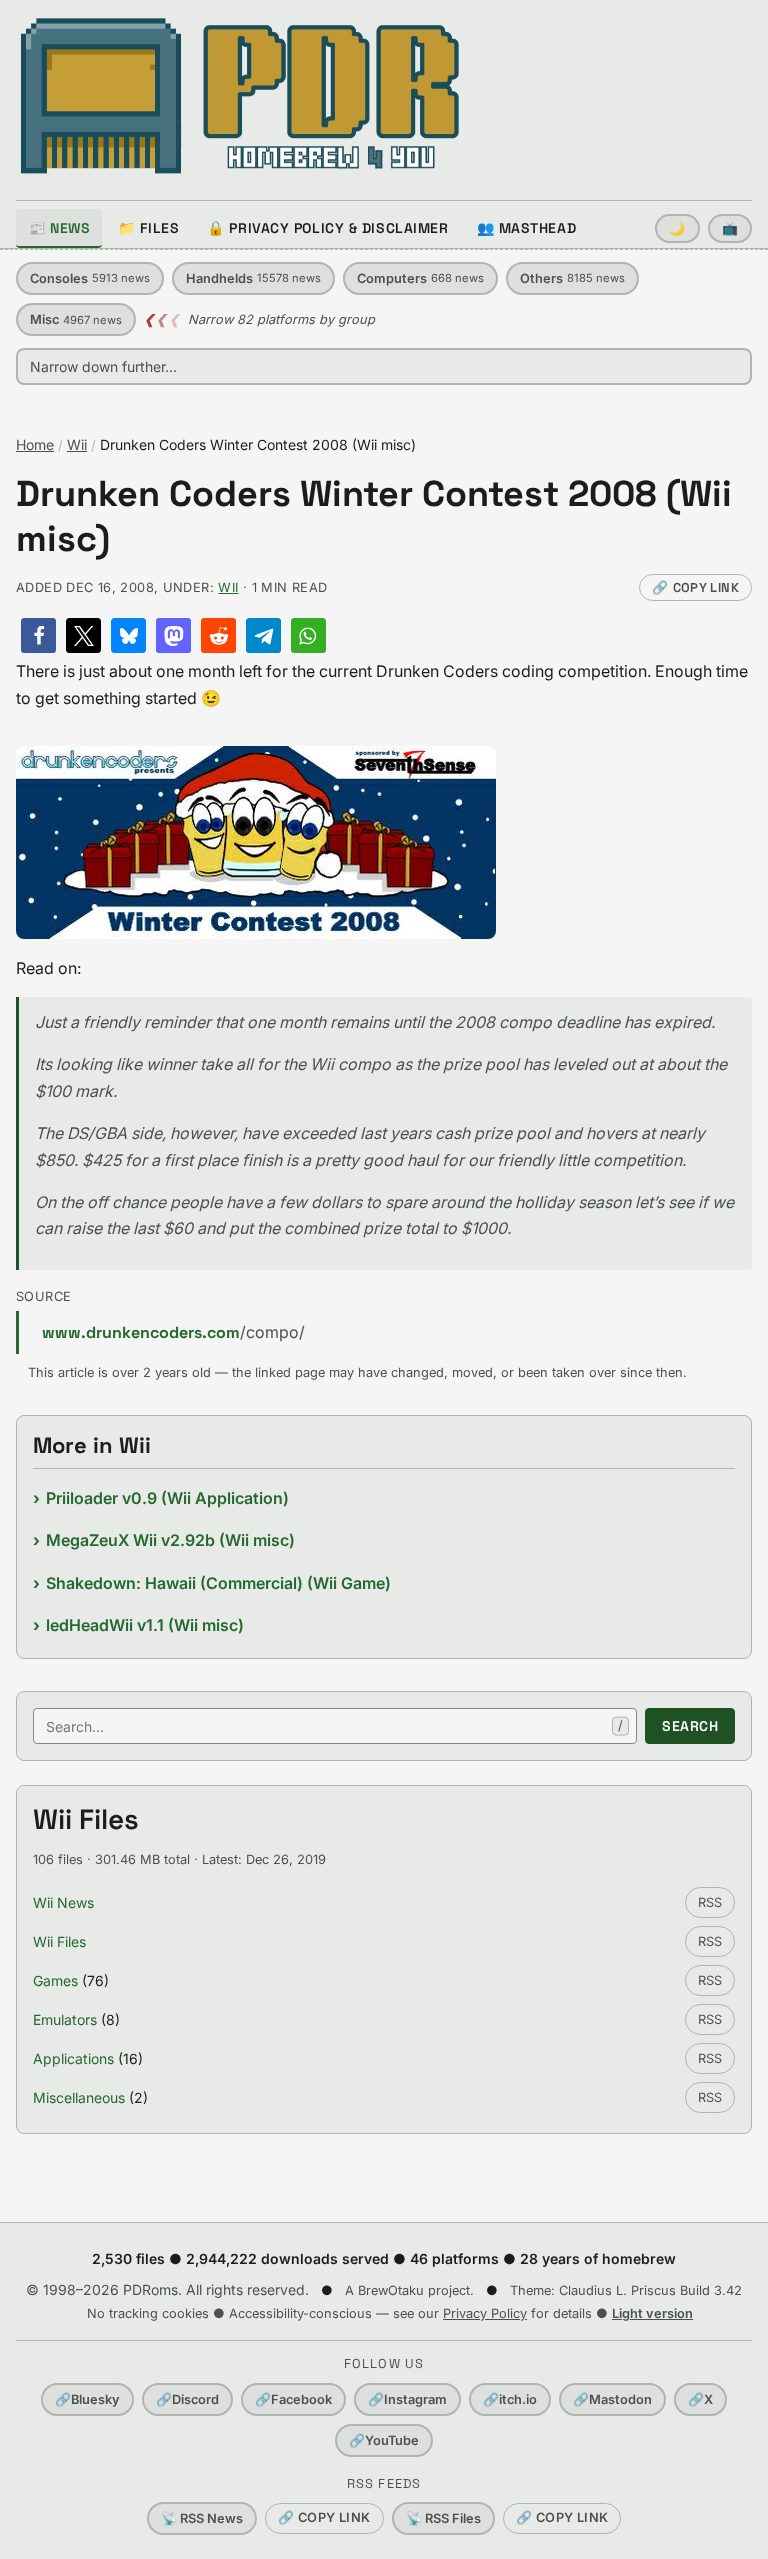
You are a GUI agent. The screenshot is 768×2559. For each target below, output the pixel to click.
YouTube (384, 2440)
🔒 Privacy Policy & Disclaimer (327, 228)
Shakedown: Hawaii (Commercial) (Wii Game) (218, 1583)
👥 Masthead (527, 228)
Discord (187, 2399)
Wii (77, 444)
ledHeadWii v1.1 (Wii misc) (145, 1625)
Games (55, 1980)
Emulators (65, 2019)
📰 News (59, 228)
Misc (76, 319)
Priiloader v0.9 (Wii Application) (167, 1498)
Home (35, 444)
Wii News (63, 1902)
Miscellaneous (79, 2097)
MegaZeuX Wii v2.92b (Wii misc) (170, 1540)
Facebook (293, 2399)
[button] (38, 635)
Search (690, 1726)
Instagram (407, 2399)
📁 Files (148, 228)
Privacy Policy (485, 2313)
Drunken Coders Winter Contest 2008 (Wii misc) (374, 517)
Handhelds (253, 278)
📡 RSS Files (443, 2518)
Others (572, 278)
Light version (652, 2313)
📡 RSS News (202, 2518)
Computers (420, 278)
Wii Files (59, 1941)
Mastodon (612, 2399)
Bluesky (87, 2399)
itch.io (510, 2399)
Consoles (90, 278)
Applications (73, 2058)
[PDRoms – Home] (240, 96)
